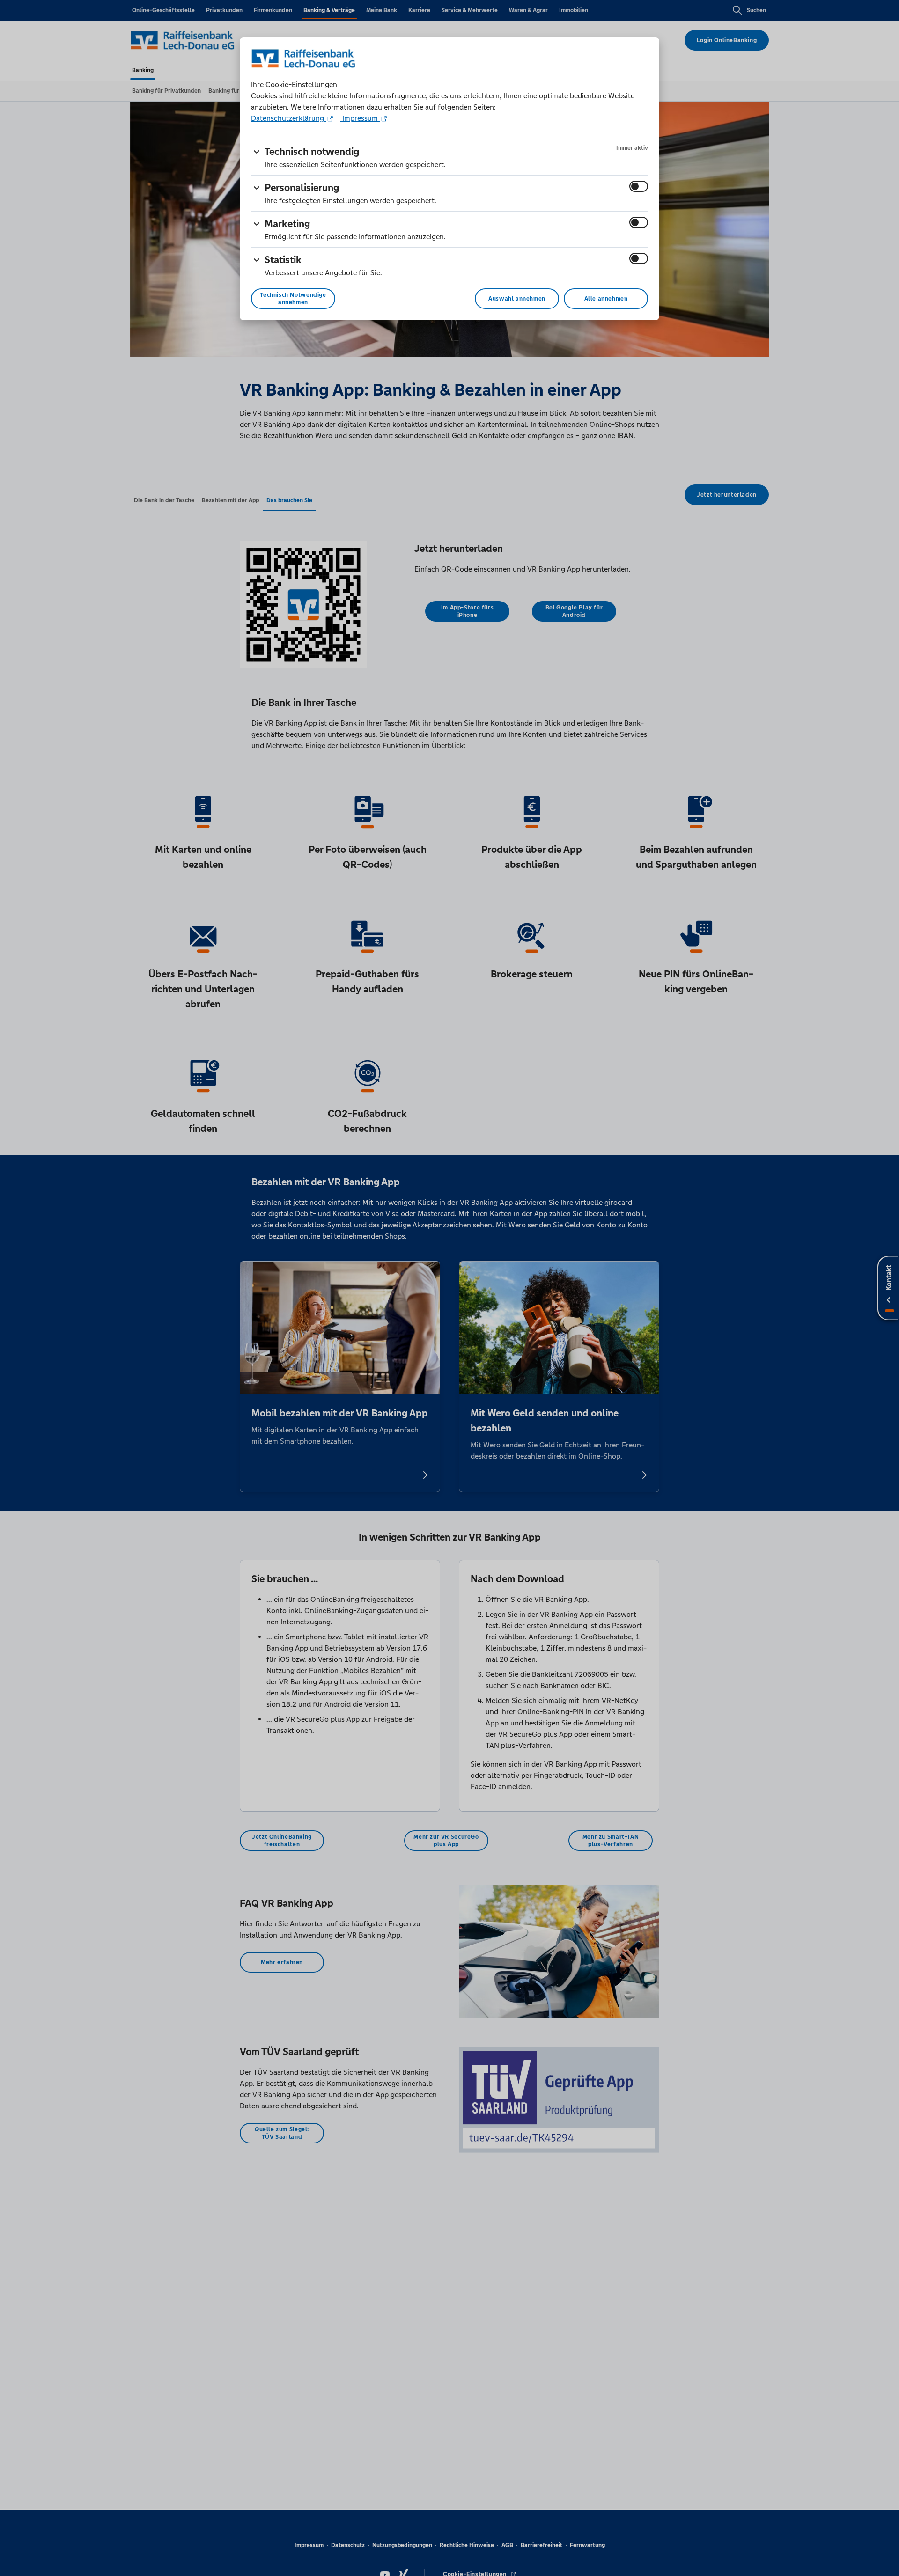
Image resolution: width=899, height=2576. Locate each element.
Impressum (360, 118)
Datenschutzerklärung (288, 118)
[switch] (639, 186)
